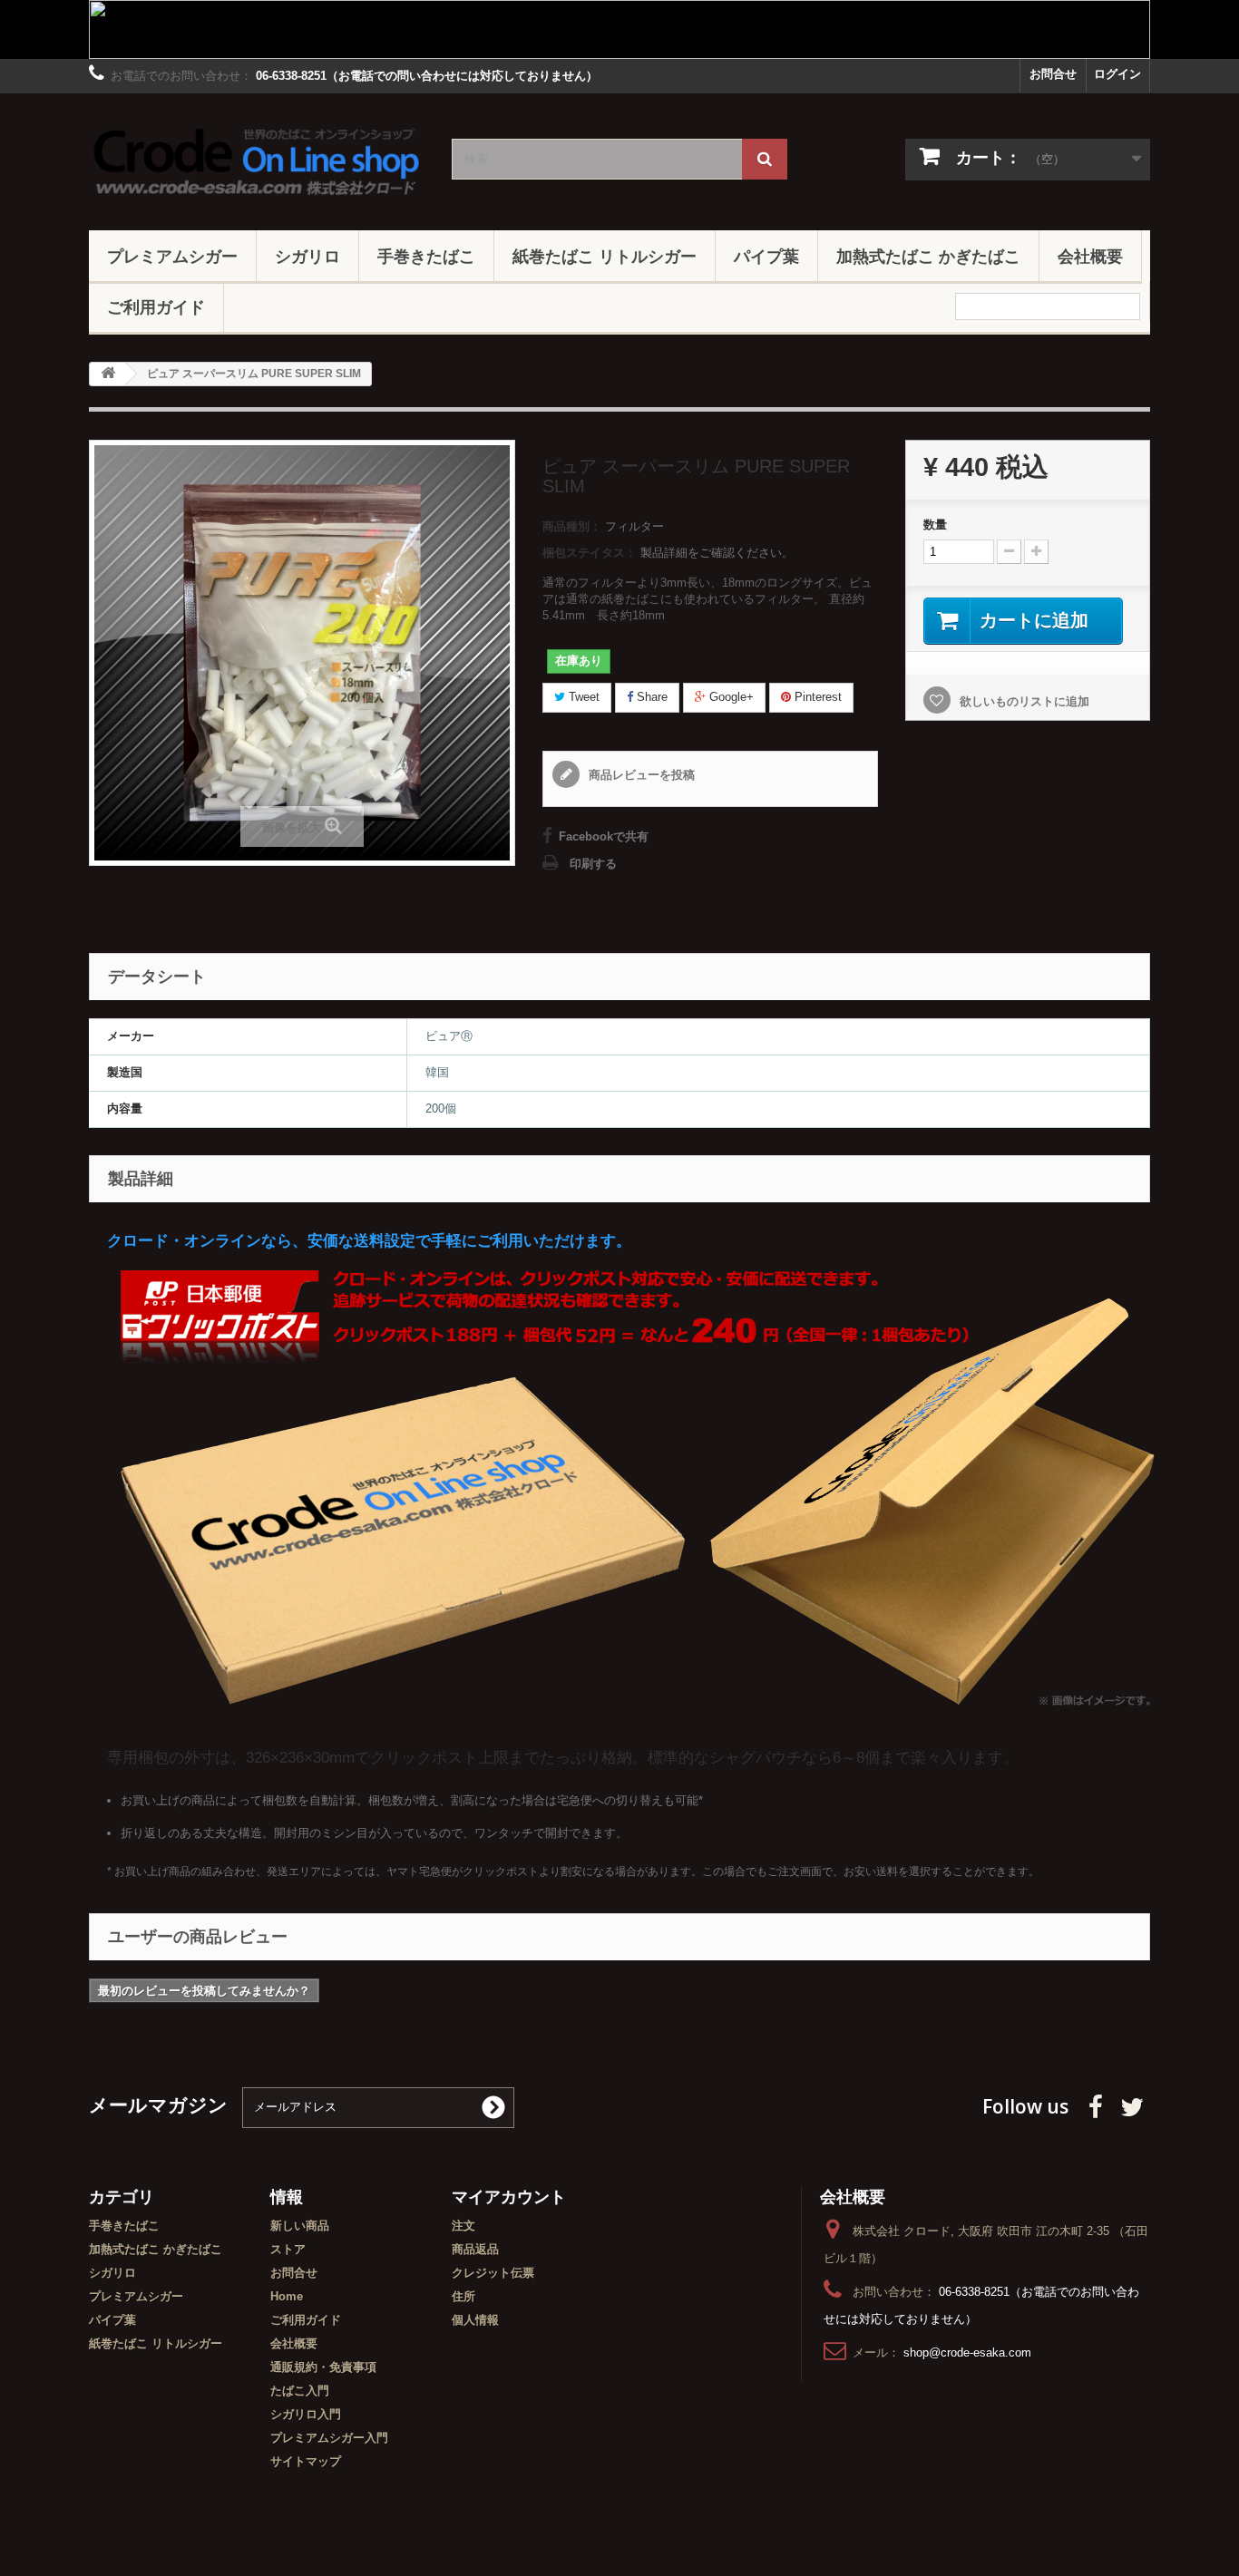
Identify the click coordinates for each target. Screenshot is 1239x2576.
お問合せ (1053, 74)
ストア (288, 2249)
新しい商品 (300, 2226)
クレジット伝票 (493, 2273)
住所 (463, 2296)
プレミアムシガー (172, 256)
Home (287, 2296)
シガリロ (307, 256)
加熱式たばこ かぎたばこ (928, 256)
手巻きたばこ (426, 256)
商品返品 (475, 2249)
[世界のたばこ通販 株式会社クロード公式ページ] (257, 157)
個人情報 (475, 2320)
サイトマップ (306, 2461)
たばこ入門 (300, 2391)
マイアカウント (509, 2196)
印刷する (593, 864)
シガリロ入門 (306, 2414)
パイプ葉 (766, 256)
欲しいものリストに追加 (1023, 701)
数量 (935, 525)
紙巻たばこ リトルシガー (605, 256)
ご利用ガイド (156, 306)
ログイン (1117, 74)
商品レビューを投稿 (640, 775)
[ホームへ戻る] (108, 374)
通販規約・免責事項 (323, 2367)
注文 (463, 2226)
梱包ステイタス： (590, 553)
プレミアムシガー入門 (329, 2438)
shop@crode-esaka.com (967, 2352)
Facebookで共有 (604, 836)
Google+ (730, 697)
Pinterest (816, 697)
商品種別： (572, 526)
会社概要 (1090, 256)
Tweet (582, 697)
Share (650, 697)
